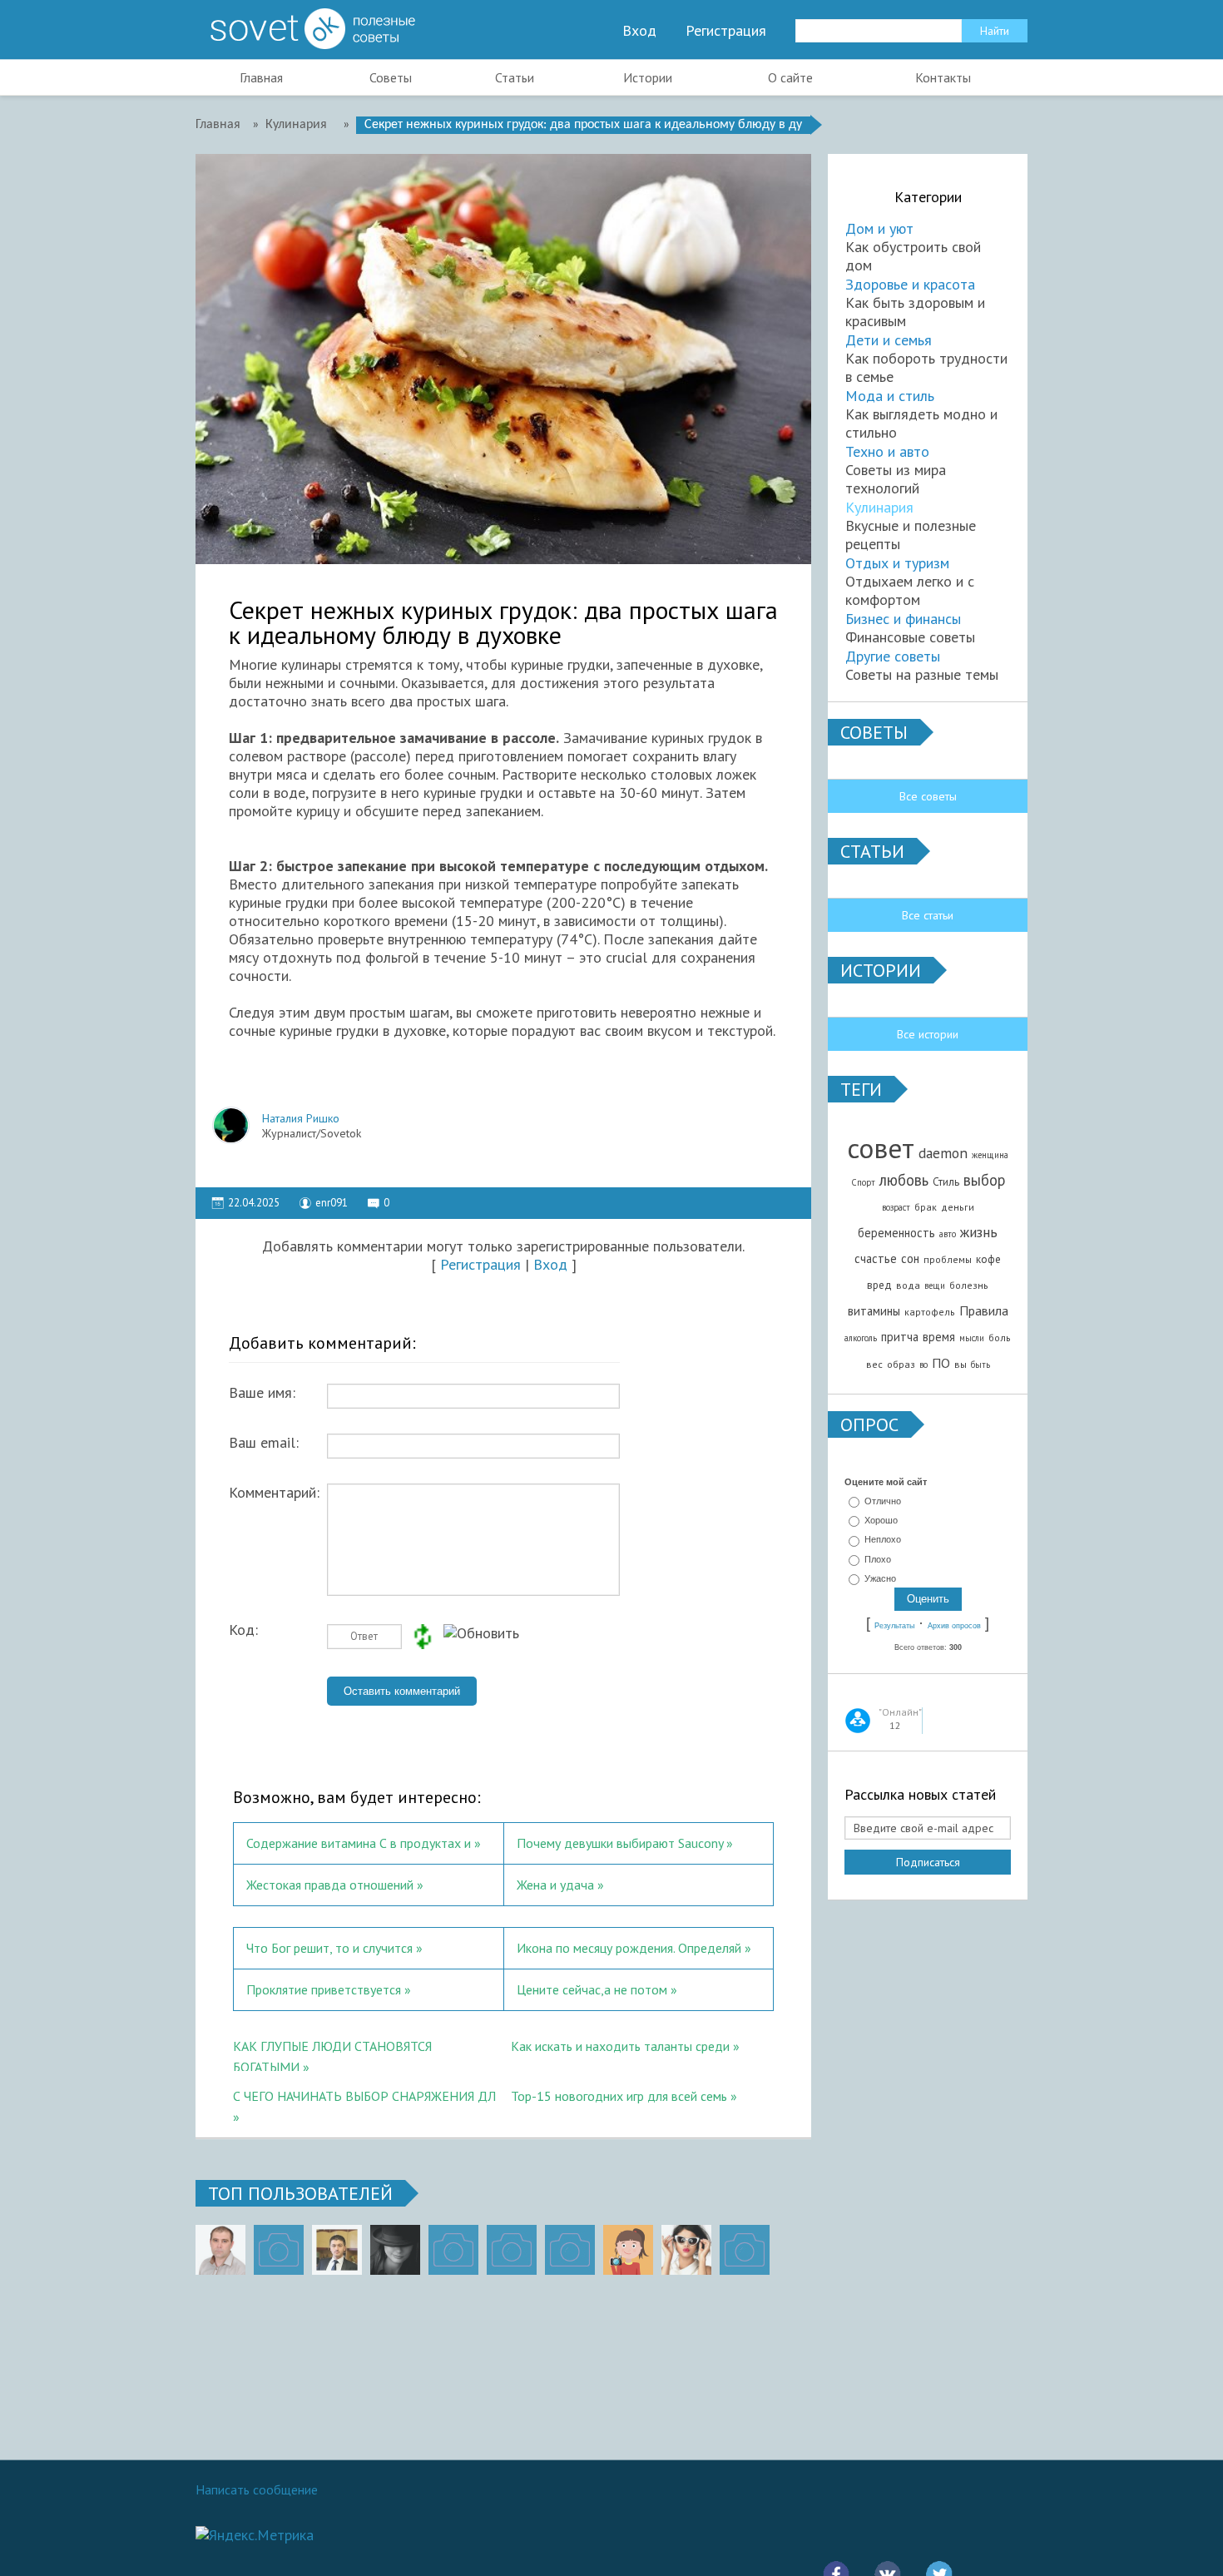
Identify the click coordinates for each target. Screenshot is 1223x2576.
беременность (896, 1233)
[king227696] (279, 2250)
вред (879, 1285)
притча (900, 1337)
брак (926, 1207)
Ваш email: (264, 1443)
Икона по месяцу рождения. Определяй (629, 1948)
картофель (930, 1312)
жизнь (979, 1232)
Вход (639, 31)
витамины (874, 1311)
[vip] (745, 2250)
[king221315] (453, 2250)
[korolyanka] (686, 2250)
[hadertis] (512, 2250)
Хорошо (881, 1520)
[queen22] (628, 2250)
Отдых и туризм (897, 563)
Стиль (946, 1181)
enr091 (332, 1203)
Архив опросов (954, 1626)
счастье (876, 1258)
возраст (896, 1207)
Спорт (863, 1182)
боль (1000, 1338)
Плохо (878, 1559)
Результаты (894, 1626)
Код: (243, 1630)
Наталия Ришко (301, 1118)
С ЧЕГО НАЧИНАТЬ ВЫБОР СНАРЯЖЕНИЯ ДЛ (364, 2096)
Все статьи (928, 915)
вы (961, 1364)
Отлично (883, 1501)
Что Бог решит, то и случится (329, 1948)
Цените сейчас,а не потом (592, 1989)
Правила (984, 1310)
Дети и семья (889, 340)
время (939, 1337)
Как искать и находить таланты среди (620, 2046)
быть (980, 1365)
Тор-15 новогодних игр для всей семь (619, 2096)
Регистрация (726, 31)
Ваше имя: (262, 1393)
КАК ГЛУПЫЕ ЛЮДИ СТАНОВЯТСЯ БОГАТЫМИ (332, 2054)
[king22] (220, 2250)
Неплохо (883, 1540)
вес (874, 1364)
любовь (904, 1180)
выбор (984, 1180)
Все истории (928, 1034)
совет (881, 1148)
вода (908, 1285)
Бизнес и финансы (903, 619)
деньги (958, 1207)
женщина (990, 1155)
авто (948, 1234)
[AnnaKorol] (395, 2250)
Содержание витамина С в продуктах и (359, 1843)
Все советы (928, 796)
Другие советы (893, 656)
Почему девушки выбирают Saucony (620, 1843)
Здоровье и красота (910, 284)
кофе (988, 1259)
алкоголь (861, 1338)
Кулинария (879, 507)
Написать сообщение (257, 2489)
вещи (935, 1286)
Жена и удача (555, 1885)
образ (901, 1364)
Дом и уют (879, 228)
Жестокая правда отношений (330, 1885)
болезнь (969, 1285)
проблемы (948, 1259)
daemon (943, 1153)
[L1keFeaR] (570, 2250)
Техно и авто (887, 451)
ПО (941, 1363)
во (923, 1365)
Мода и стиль (890, 396)
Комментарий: (274, 1493)
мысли (972, 1338)
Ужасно (880, 1578)
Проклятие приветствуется (324, 1989)
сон (910, 1258)
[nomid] (337, 2250)
